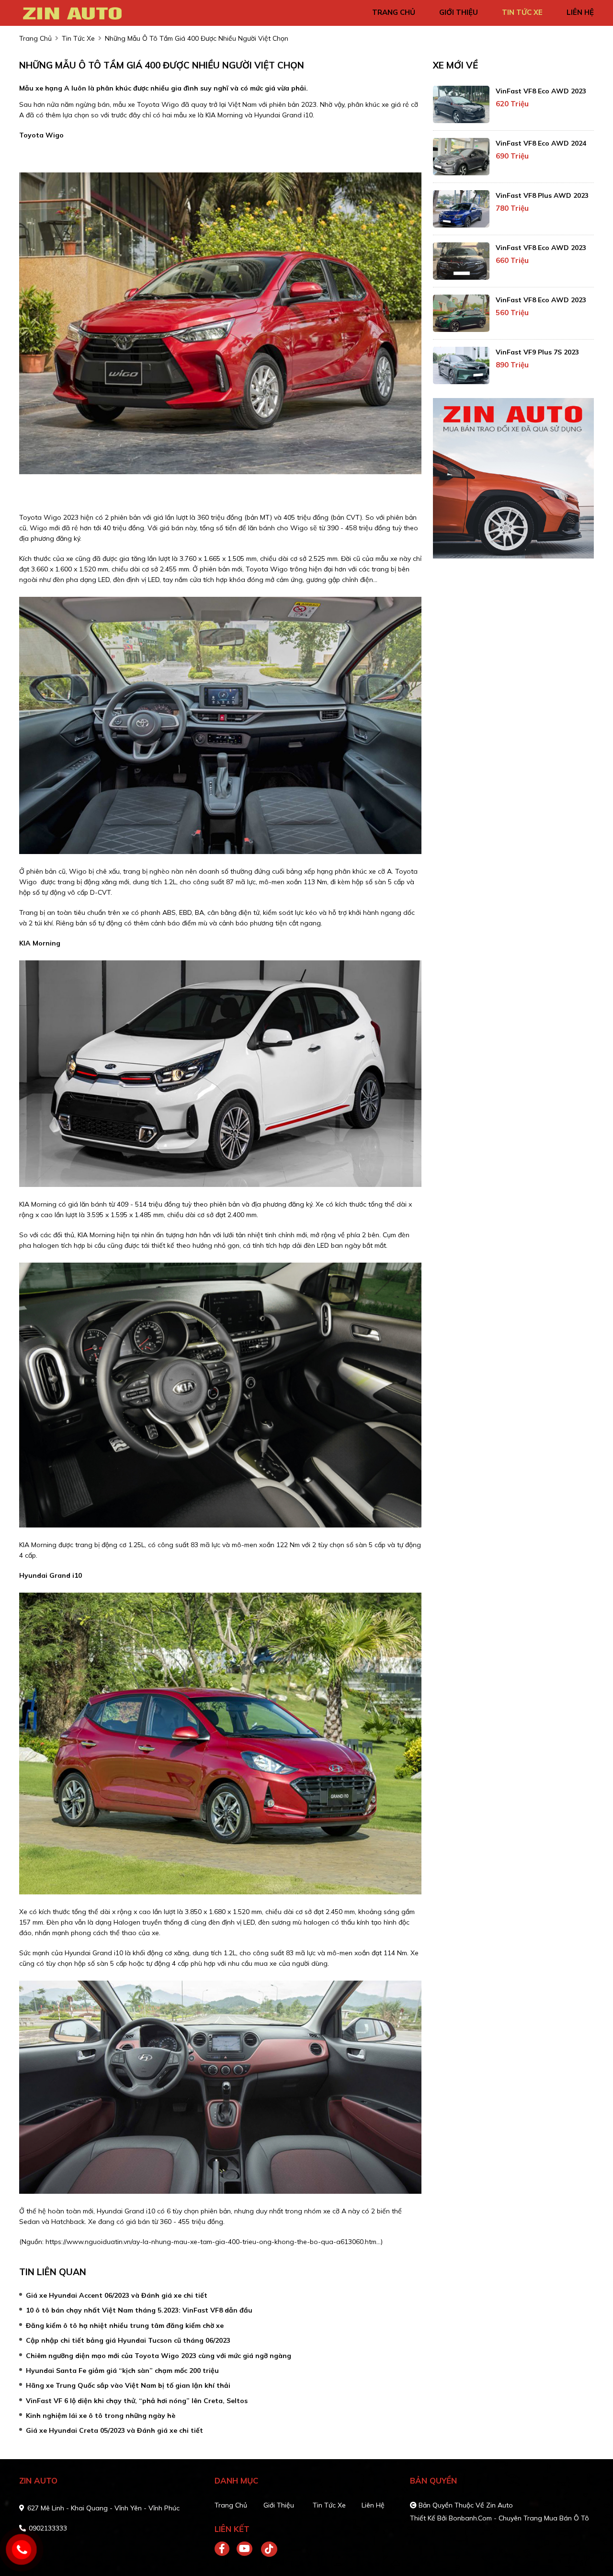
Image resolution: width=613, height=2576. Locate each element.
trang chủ (394, 12)
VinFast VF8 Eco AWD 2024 (541, 143)
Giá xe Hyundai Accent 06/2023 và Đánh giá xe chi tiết (117, 2295)
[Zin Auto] (74, 12)
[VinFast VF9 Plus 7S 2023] (461, 365)
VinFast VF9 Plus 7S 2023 (537, 352)
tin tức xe (522, 12)
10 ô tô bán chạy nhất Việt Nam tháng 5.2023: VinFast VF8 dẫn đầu (139, 2310)
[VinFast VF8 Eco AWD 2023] (461, 104)
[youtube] (245, 2549)
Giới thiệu (279, 2505)
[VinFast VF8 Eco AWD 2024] (461, 157)
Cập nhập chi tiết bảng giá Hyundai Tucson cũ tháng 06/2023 (128, 2340)
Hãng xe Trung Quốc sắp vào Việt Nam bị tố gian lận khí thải (128, 2385)
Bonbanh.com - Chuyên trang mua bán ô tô (519, 2518)
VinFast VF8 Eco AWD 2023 (541, 91)
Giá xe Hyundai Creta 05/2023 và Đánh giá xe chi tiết (114, 2430)
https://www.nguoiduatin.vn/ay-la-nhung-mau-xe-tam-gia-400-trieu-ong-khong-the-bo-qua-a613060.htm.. (212, 2242)
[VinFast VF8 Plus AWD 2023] (461, 209)
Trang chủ (231, 2505)
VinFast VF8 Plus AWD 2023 (542, 195)
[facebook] (226, 2549)
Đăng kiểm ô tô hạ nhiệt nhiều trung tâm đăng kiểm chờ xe (125, 2325)
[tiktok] (266, 2549)
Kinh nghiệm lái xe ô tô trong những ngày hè (101, 2416)
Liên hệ (373, 2505)
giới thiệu (459, 12)
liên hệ (580, 12)
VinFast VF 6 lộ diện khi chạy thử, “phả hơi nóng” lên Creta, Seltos (137, 2401)
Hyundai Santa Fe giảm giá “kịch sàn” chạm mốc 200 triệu (122, 2371)
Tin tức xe (329, 2505)
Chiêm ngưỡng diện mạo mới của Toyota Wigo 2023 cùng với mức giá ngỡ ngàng (159, 2356)
